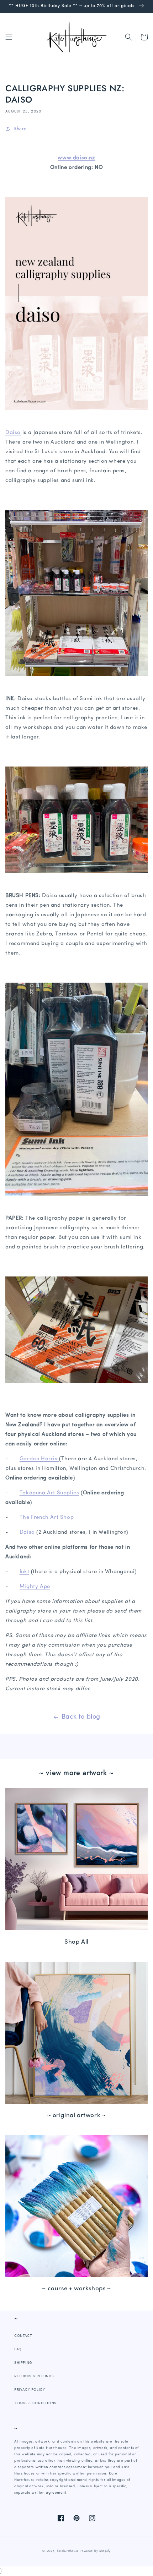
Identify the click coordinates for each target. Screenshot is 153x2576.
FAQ (18, 2349)
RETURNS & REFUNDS (34, 2376)
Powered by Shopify (95, 2551)
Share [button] (20, 128)
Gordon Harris (39, 1459)
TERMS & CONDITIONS (35, 2403)
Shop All (76, 1942)
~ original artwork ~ (77, 2116)
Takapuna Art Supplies (49, 1493)
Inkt (24, 1572)
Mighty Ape (35, 1587)
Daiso (13, 433)
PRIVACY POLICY (30, 2390)
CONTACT (23, 2336)
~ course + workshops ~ (76, 2289)
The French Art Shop (47, 1518)
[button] (9, 37)
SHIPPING (23, 2363)
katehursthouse (68, 2551)
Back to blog (81, 1717)
